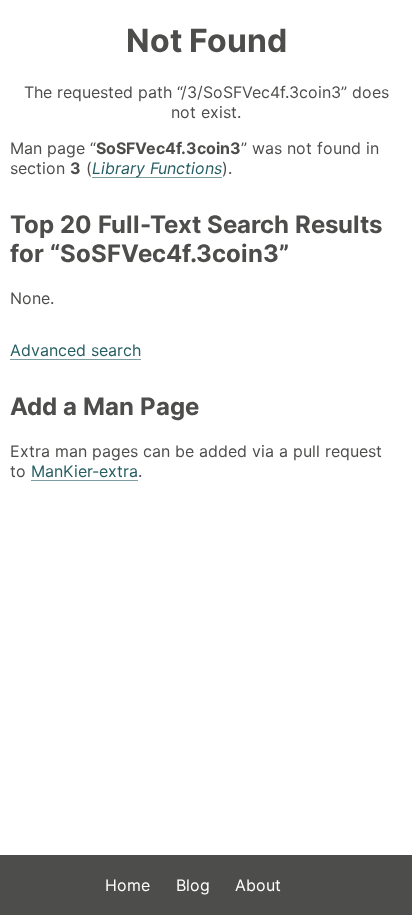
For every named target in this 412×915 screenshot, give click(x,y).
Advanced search (75, 350)
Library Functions (157, 168)
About (258, 885)
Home (127, 885)
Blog (193, 885)
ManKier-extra (84, 471)
